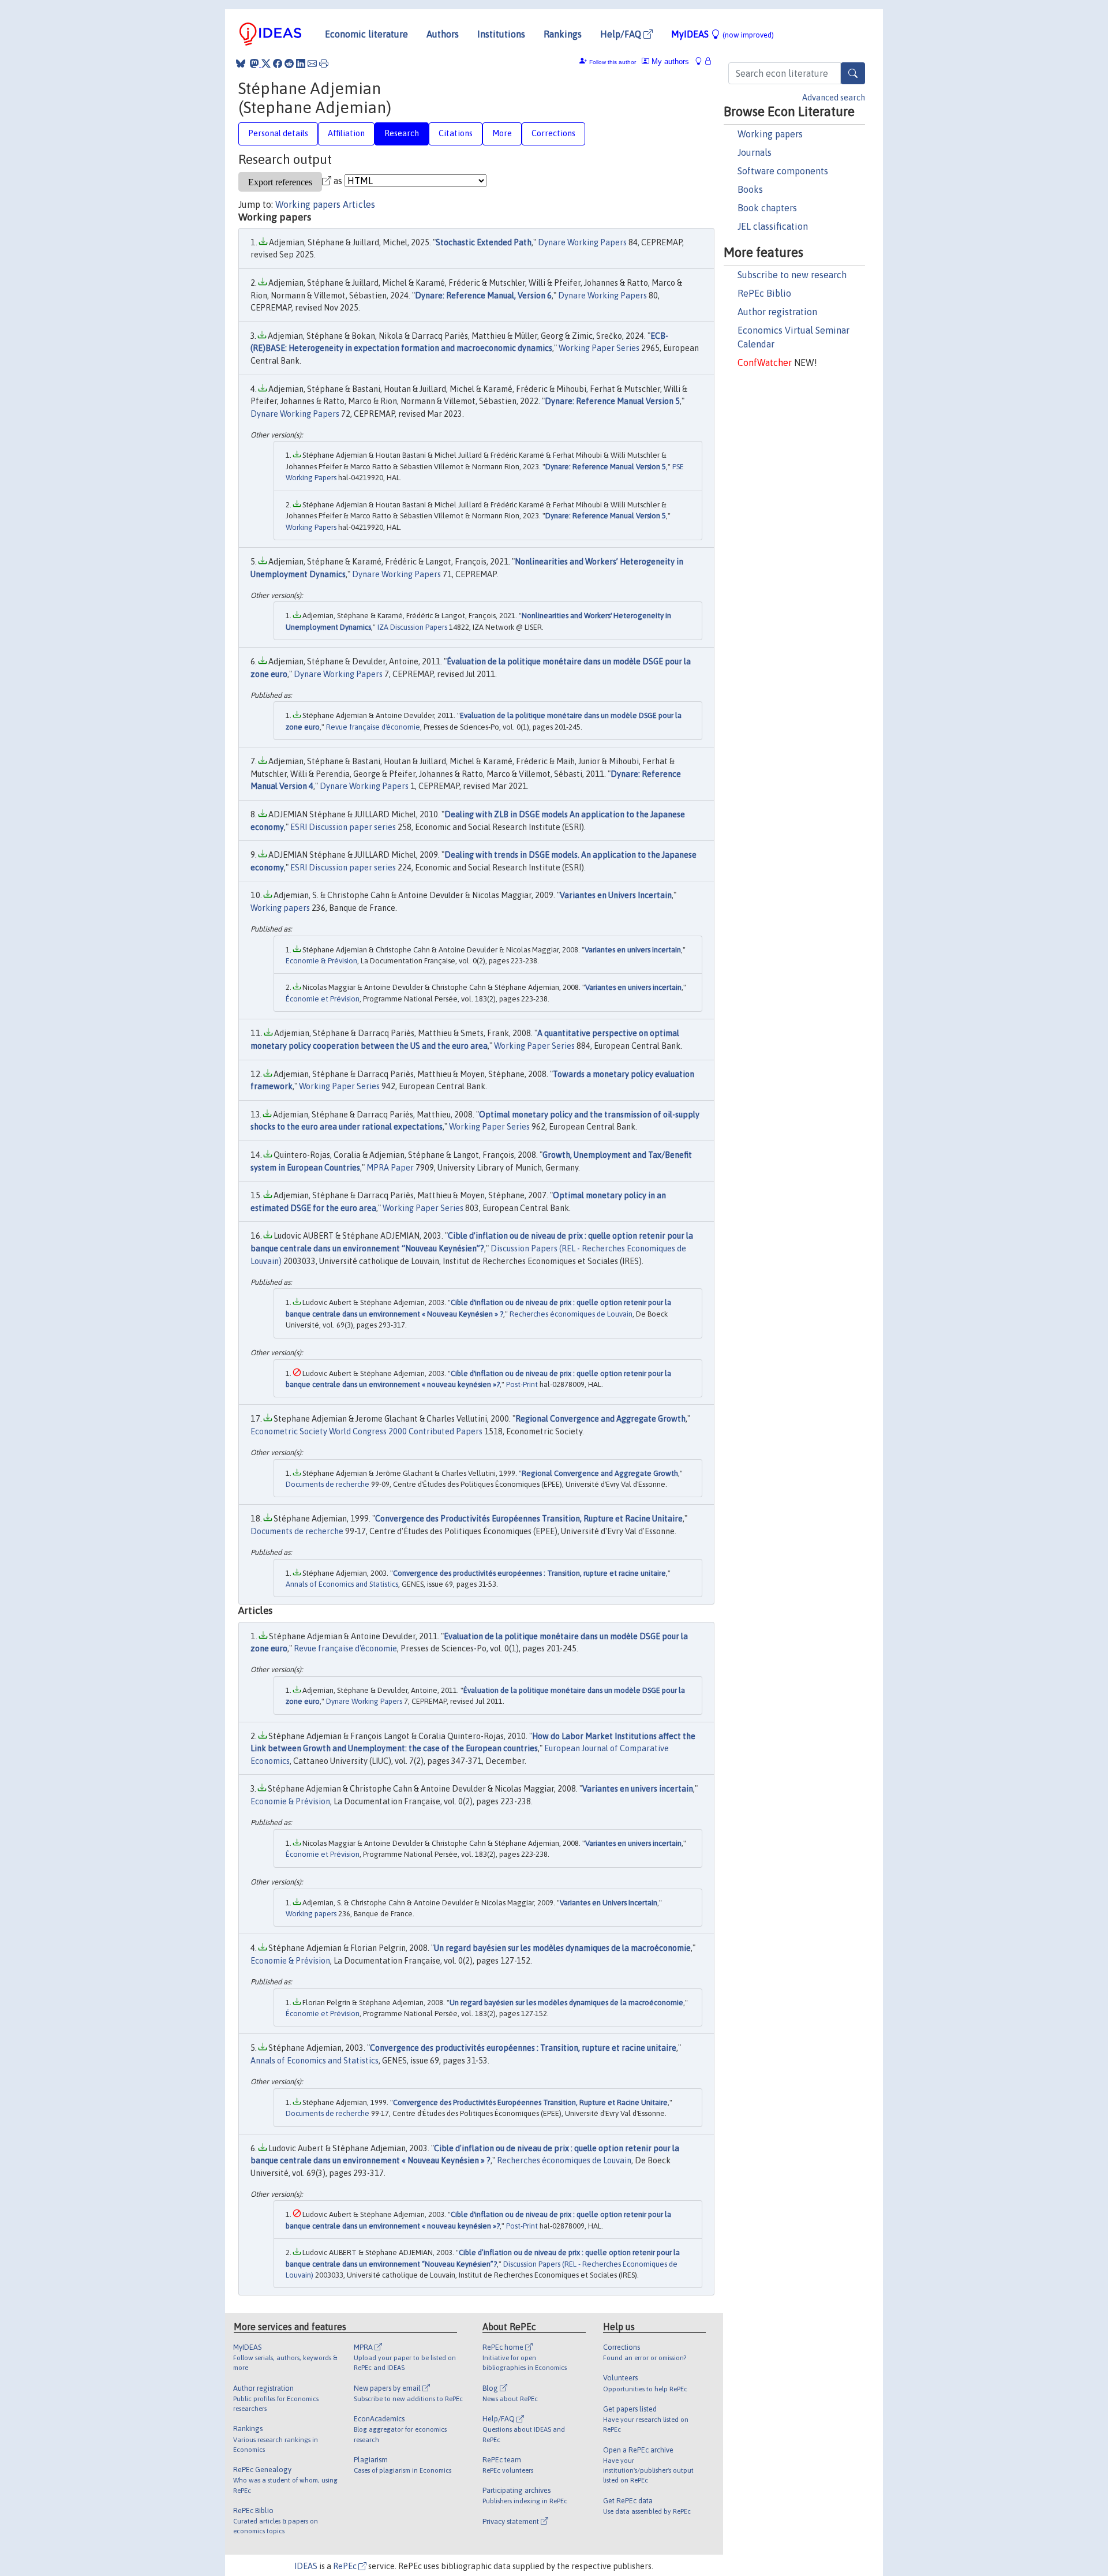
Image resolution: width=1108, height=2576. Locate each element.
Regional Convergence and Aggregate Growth (600, 1419)
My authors (669, 61)
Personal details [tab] (278, 133)
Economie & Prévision (321, 961)
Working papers (770, 134)
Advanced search (834, 98)
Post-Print (522, 1384)
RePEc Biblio (764, 293)
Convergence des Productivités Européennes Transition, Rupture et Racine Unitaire (529, 1519)
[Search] (853, 73)
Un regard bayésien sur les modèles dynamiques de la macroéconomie (562, 1948)
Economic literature (366, 34)
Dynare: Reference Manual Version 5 (612, 401)
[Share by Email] (312, 63)
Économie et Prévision (323, 999)
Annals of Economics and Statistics (342, 1584)
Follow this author (613, 62)
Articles (359, 204)
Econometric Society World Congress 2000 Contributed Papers (366, 1431)
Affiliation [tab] (346, 133)
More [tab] (502, 133)
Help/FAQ (622, 34)
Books (750, 189)
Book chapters (767, 208)
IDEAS (306, 2566)
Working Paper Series (599, 348)
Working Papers (311, 527)
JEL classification (773, 226)
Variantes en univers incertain (633, 950)
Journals (755, 152)
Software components (783, 171)
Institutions (501, 34)
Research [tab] (402, 133)
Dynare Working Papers (582, 242)
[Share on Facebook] (278, 63)
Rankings (563, 34)
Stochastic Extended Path (484, 242)
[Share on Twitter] (266, 63)
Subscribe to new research (792, 275)
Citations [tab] (456, 133)
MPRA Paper (390, 1168)
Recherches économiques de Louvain (571, 1314)
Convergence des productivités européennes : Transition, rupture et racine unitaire (529, 1573)
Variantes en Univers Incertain (616, 895)
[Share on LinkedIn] (301, 63)
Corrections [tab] (553, 133)
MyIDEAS (723, 34)
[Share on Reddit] (289, 63)
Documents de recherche (327, 1484)
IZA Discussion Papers (412, 627)
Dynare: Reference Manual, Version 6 (483, 296)
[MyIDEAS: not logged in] (702, 61)
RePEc (346, 2566)
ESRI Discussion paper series (343, 827)
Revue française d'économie (373, 727)
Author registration (777, 312)
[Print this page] (324, 63)
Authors (443, 34)
